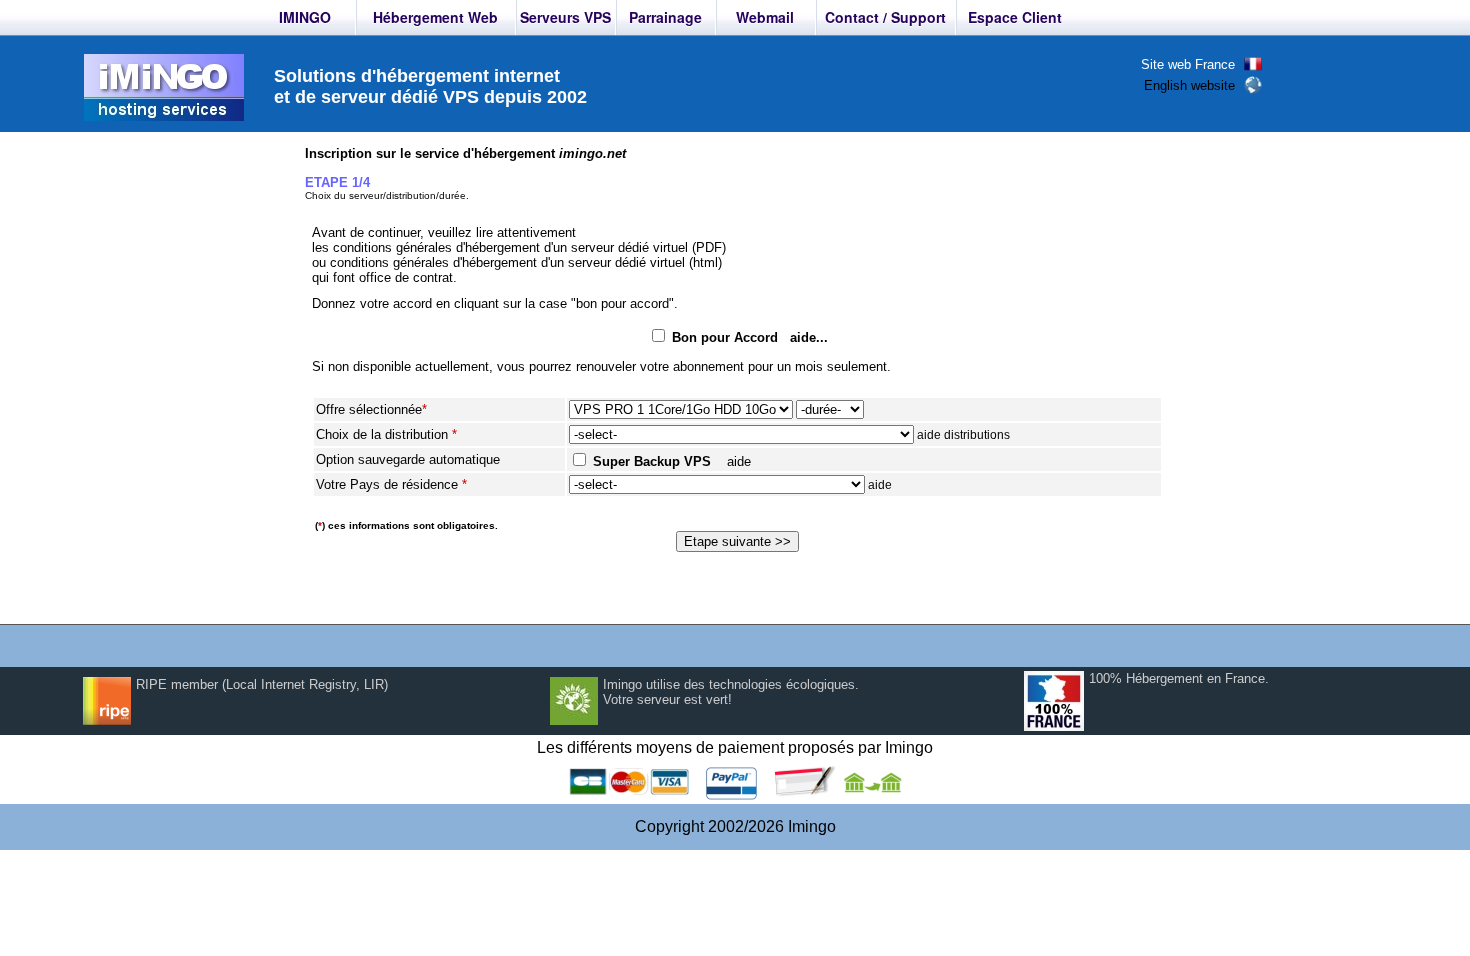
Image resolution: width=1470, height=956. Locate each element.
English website (1189, 85)
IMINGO (305, 17)
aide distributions (963, 435)
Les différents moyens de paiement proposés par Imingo (735, 747)
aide (739, 461)
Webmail (765, 17)
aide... (809, 337)
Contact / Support (885, 17)
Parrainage (665, 17)
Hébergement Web (435, 17)
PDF (709, 247)
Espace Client (1015, 17)
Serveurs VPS (565, 17)
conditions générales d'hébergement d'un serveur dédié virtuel (510, 247)
